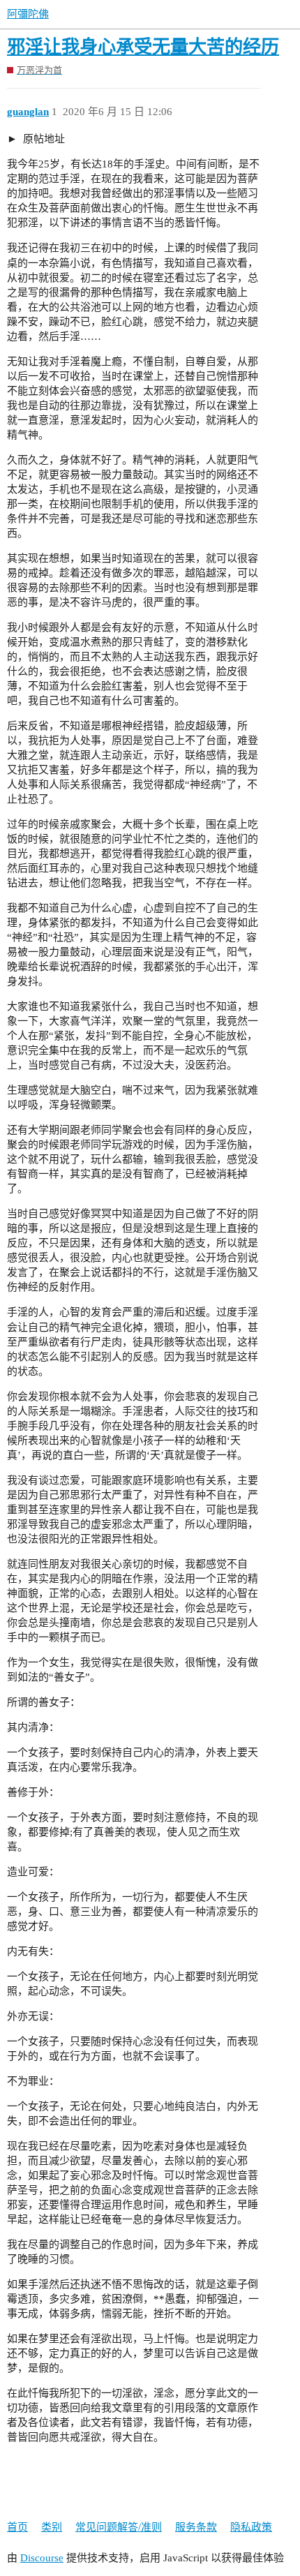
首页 (17, 2527)
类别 (52, 2527)
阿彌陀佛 (28, 14)
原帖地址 (43, 139)
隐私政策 (251, 2527)
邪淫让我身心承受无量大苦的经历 (143, 47)
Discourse (42, 2558)
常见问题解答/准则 (119, 2527)
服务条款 (196, 2527)
